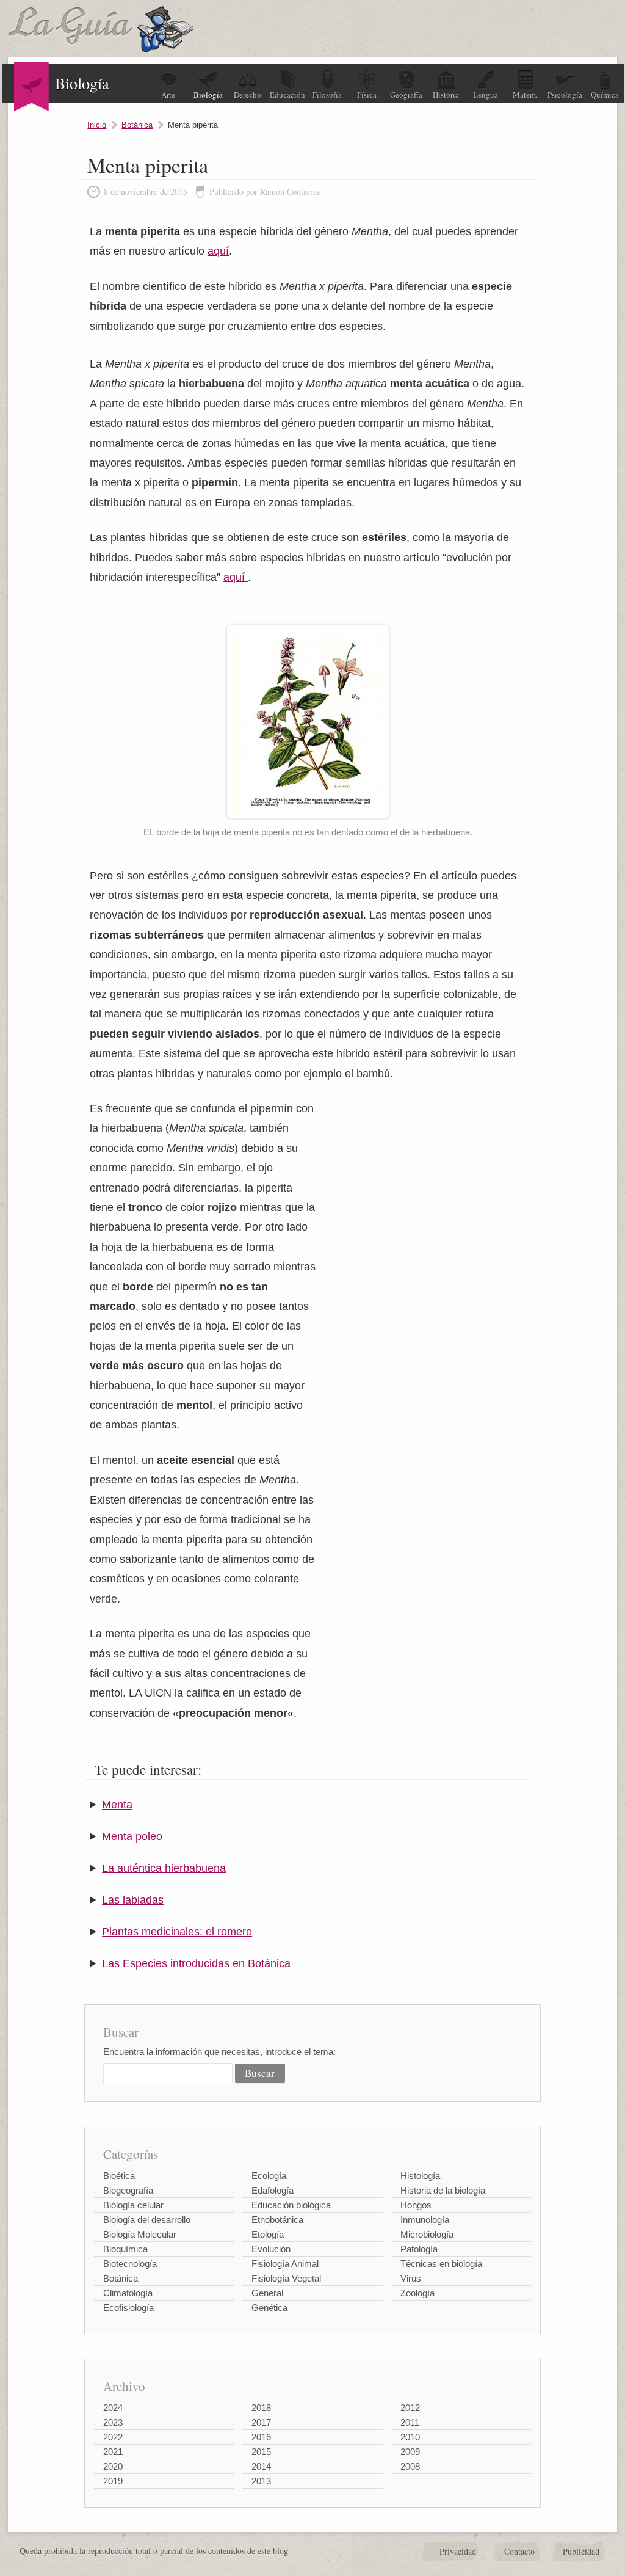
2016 (261, 2437)
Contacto (519, 2551)
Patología (419, 2249)
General (267, 2293)
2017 (261, 2422)
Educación (287, 95)
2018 (261, 2408)
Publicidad (581, 2551)
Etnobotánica (277, 2220)
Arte (168, 95)
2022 (113, 2437)
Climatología (128, 2293)
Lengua (486, 95)
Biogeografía (128, 2190)
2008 (410, 2466)
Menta (117, 1805)
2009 (410, 2452)
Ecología (269, 2176)
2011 (410, 2422)
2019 (113, 2481)
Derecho (247, 95)
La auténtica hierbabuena (164, 1868)
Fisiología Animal (285, 2264)
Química (605, 95)
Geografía (406, 95)
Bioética (119, 2176)
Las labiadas (133, 1900)
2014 (261, 2466)
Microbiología (427, 2234)
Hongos (416, 2205)
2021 (113, 2452)
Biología (208, 95)
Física (367, 95)
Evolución (271, 2249)
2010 (410, 2437)
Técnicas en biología (441, 2264)
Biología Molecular (140, 2234)
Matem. (525, 95)
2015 (261, 2452)
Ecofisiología (128, 2308)
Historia (446, 95)
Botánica (137, 125)
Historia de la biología (443, 2190)
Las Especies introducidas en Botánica (196, 1963)
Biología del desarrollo (147, 2220)
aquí (218, 251)
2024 (113, 2408)
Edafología (273, 2190)
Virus (411, 2278)
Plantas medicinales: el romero (177, 1932)
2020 (113, 2466)
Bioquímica (125, 2249)
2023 (113, 2422)
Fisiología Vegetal (286, 2278)
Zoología (417, 2293)
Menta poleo (132, 1836)
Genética (269, 2308)
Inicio (97, 125)
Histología (420, 2176)
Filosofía (327, 95)
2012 (410, 2408)
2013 (261, 2481)
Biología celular (133, 2205)
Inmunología (425, 2220)
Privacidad (458, 2551)
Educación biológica (291, 2205)
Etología (268, 2234)
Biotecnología (130, 2264)
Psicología (565, 95)
